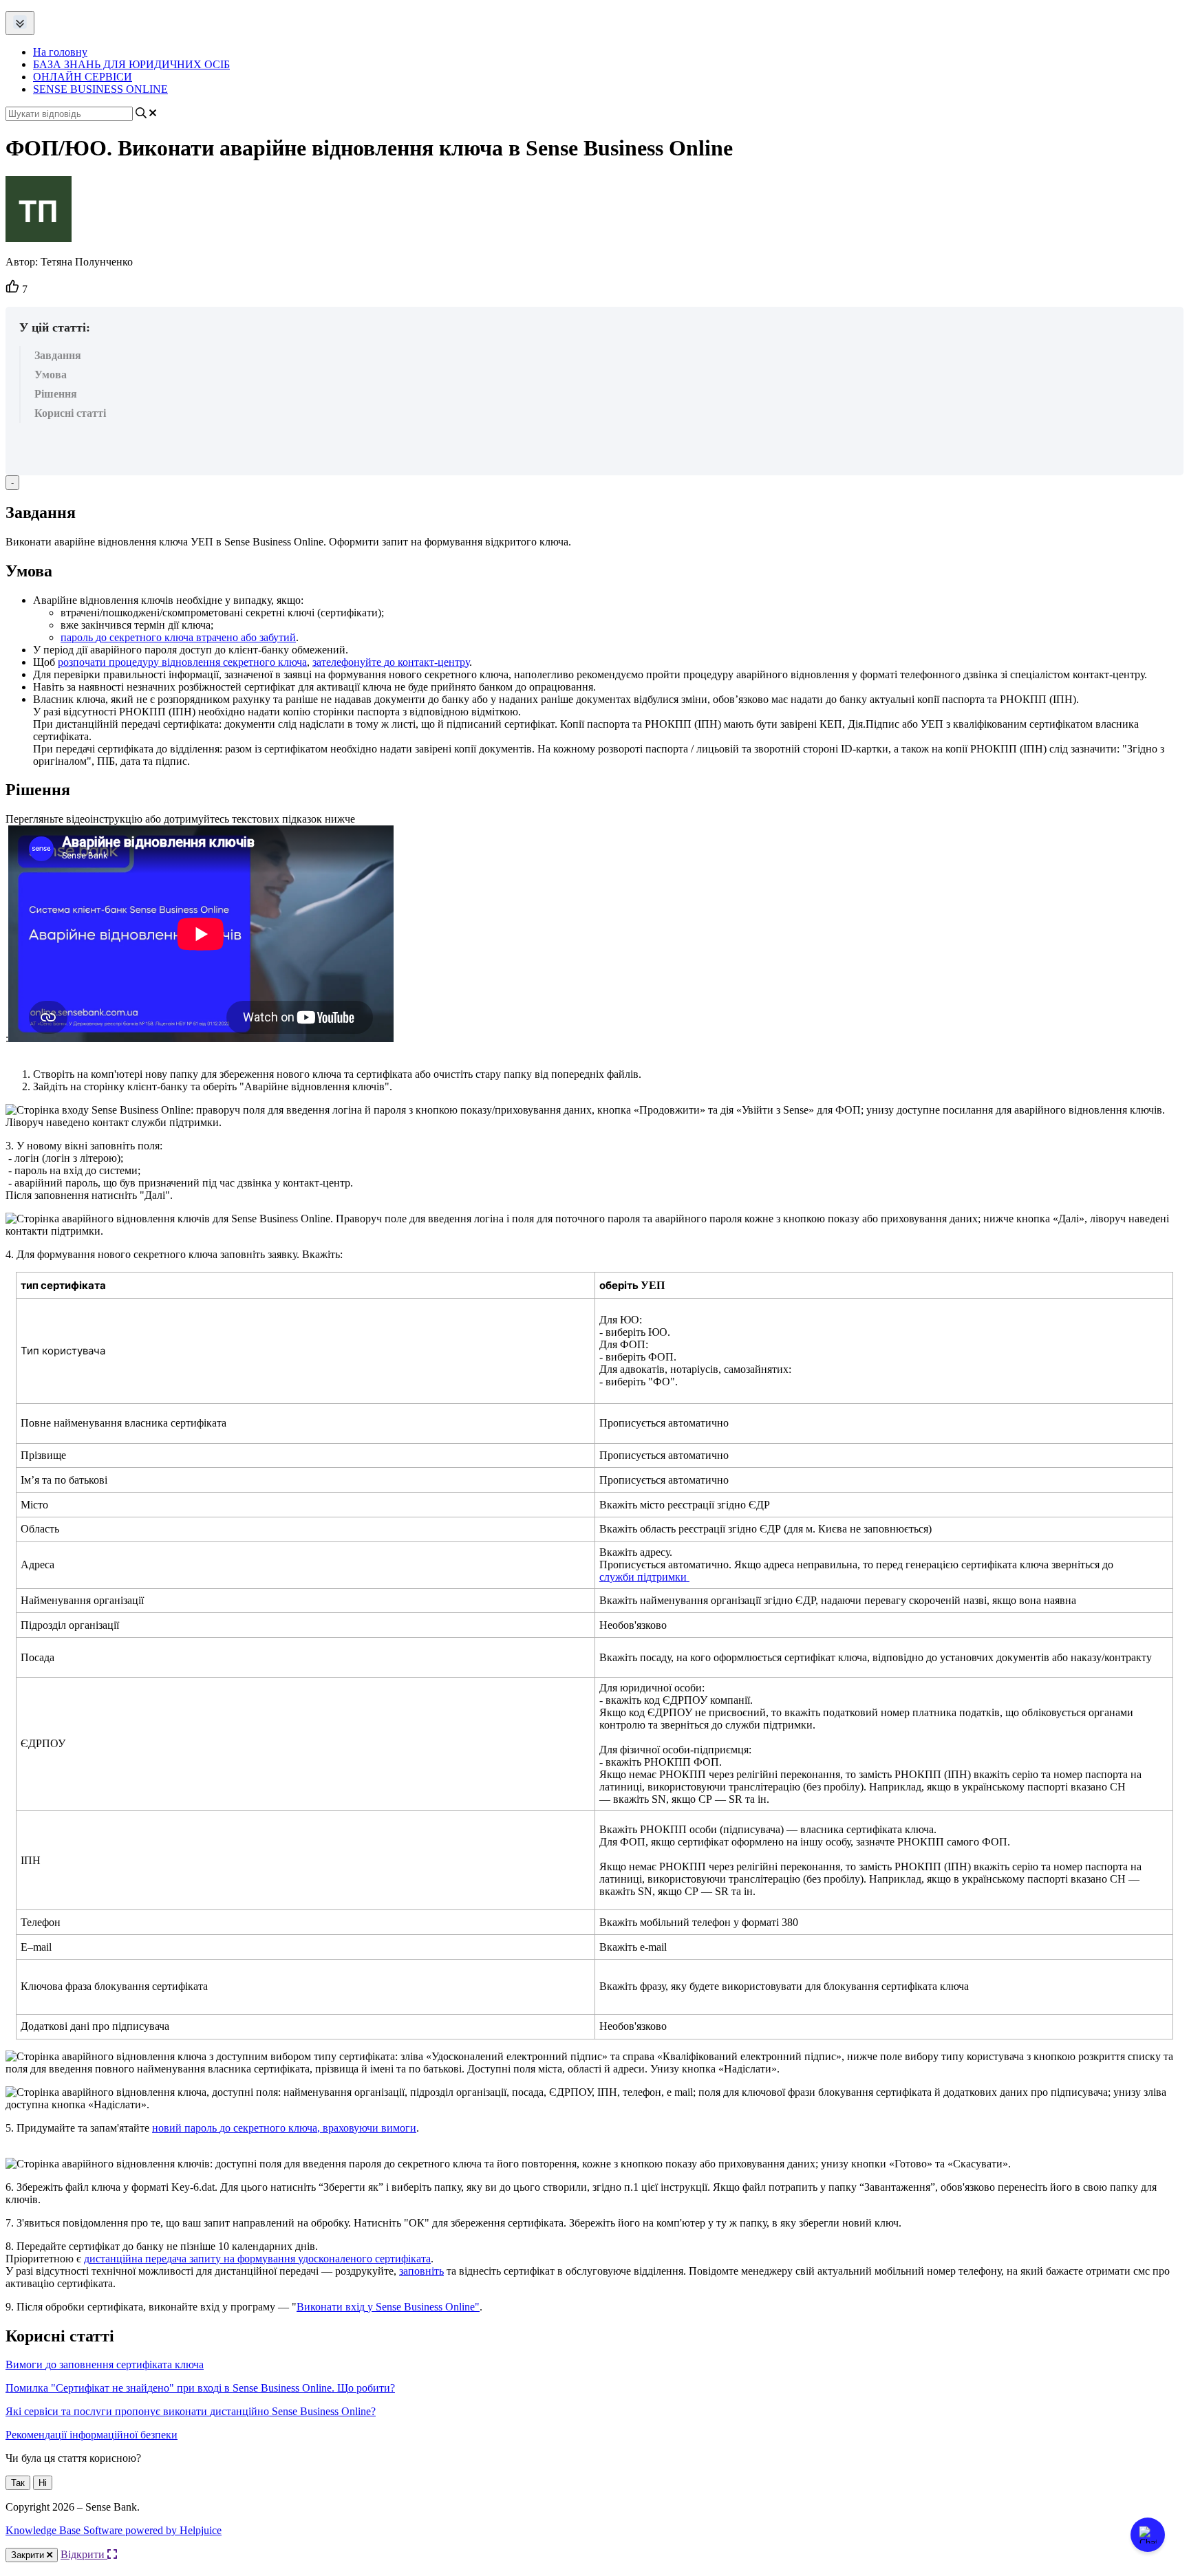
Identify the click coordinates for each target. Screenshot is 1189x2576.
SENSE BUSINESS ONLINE (100, 89)
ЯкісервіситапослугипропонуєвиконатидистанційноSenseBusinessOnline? (191, 2411)
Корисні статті (70, 413)
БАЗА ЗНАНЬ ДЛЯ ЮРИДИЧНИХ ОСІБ (131, 64)
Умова (51, 375)
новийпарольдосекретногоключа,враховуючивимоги (284, 2128)
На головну (60, 52)
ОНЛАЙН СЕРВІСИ (83, 77)
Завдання (58, 355)
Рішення (56, 394)
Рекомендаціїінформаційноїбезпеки (92, 2435)
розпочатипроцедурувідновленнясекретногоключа (182, 662)
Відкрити (84, 2554)
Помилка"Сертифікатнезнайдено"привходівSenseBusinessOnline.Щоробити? (200, 2388)
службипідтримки (643, 1577)
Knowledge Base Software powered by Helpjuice (114, 2530)
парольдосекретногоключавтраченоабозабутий (178, 637)
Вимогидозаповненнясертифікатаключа (105, 2364)
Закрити (29, 2555)
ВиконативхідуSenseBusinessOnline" (388, 2307)
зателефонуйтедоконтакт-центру (391, 662)
